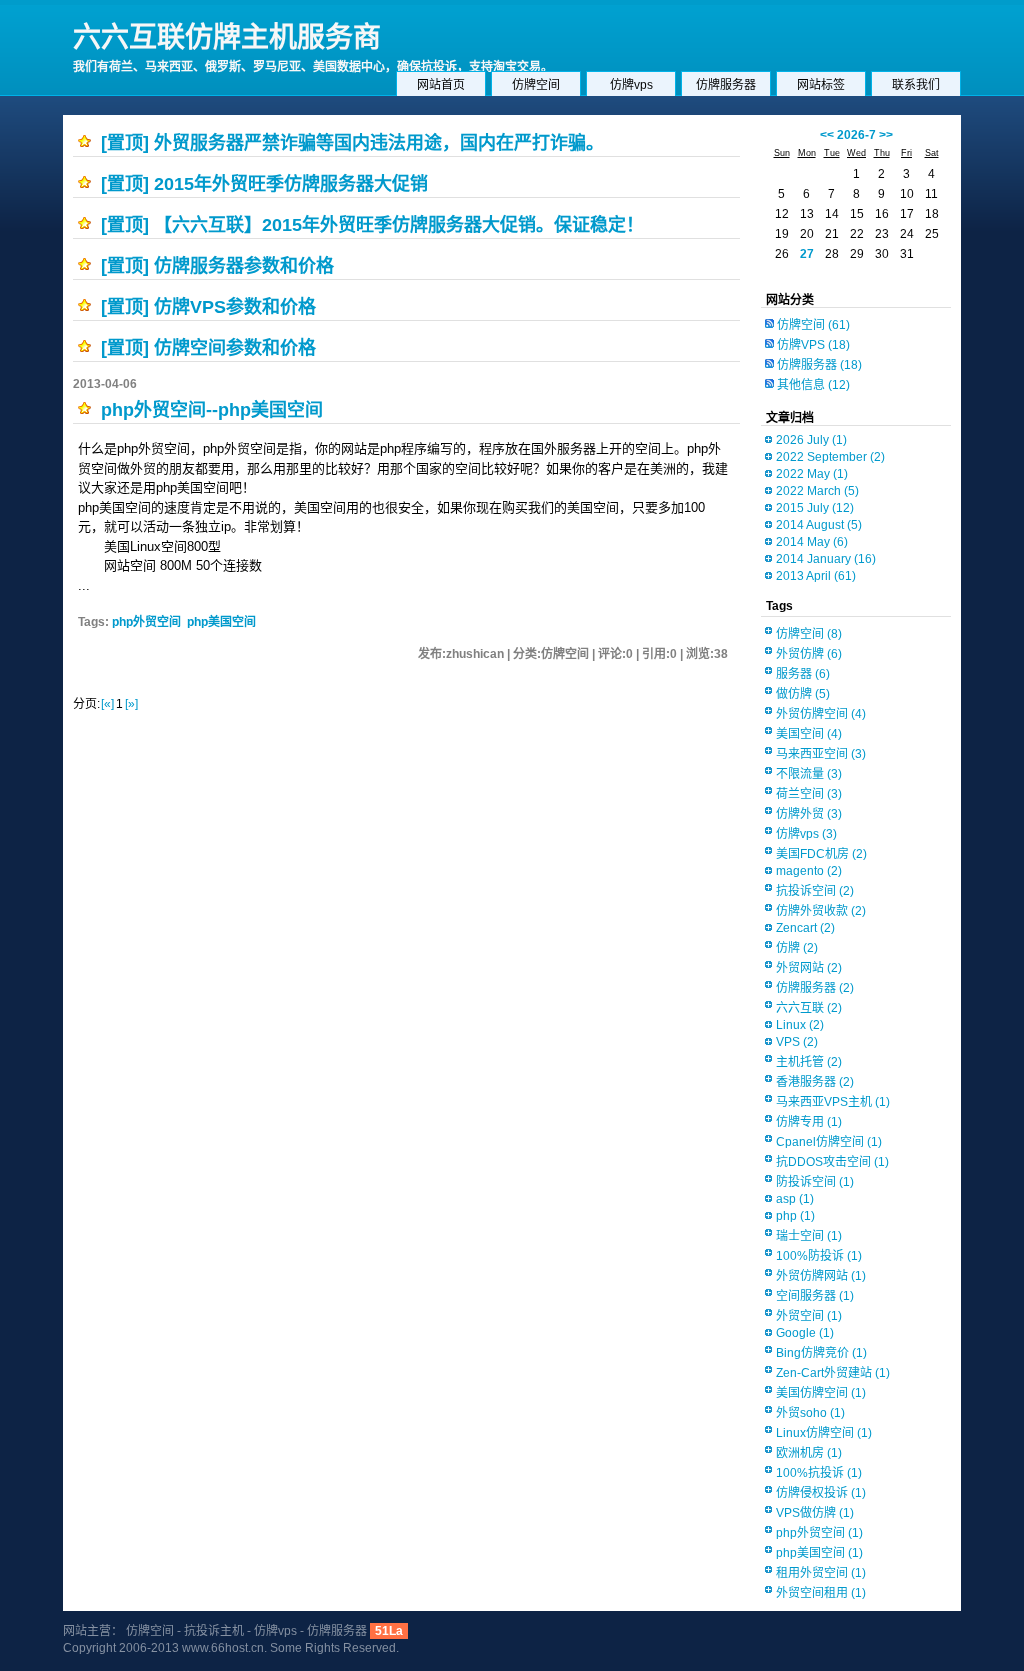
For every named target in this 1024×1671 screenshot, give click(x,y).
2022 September (830, 457)
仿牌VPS (813, 345)
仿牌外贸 (809, 814)
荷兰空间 (809, 794)
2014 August (819, 525)
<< (827, 135)
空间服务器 (815, 1296)
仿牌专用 (809, 1122)
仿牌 (797, 948)
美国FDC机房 (821, 854)
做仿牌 (803, 694)
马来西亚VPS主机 (833, 1102)
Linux (800, 1025)
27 (807, 254)
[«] (107, 704)
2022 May (812, 474)
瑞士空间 (809, 1236)
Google (805, 1333)
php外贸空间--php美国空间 (212, 410)
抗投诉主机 (214, 1631)
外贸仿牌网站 (821, 1276)
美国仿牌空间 (821, 1393)
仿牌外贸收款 (821, 911)
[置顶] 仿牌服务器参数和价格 (217, 266)
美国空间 (809, 734)
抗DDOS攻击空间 (832, 1162)
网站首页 (441, 85)
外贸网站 (809, 968)
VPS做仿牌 (815, 1513)
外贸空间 (809, 1316)
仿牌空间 (536, 85)
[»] (131, 704)
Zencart (805, 928)
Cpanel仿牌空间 (829, 1142)
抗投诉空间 (815, 891)
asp (795, 1199)
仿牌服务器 (726, 85)
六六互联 (809, 1008)
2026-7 (856, 135)
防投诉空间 (815, 1182)
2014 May (812, 542)
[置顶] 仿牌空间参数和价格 (208, 348)
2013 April (816, 576)
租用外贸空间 (821, 1573)
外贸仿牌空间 (821, 714)
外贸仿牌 (809, 654)
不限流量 (809, 774)
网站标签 (821, 85)
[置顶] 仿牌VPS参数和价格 (208, 307)
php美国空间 (221, 622)
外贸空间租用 (821, 1593)
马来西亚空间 (821, 754)
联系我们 (916, 85)
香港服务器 (815, 1082)
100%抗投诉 (819, 1473)
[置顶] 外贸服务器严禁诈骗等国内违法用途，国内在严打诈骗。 (352, 143)
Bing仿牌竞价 (821, 1353)
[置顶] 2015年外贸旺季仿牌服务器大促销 (264, 184)
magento (809, 871)
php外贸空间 (146, 622)
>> (886, 135)
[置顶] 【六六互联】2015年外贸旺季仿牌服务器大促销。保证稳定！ (372, 225)
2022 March (817, 491)
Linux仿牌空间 (824, 1433)
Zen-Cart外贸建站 (833, 1373)
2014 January (826, 559)
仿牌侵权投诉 (821, 1493)
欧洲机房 (809, 1453)
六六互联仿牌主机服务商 (227, 37)
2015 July (815, 508)
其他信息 (813, 385)
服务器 (803, 674)
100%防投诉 (819, 1256)
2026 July (811, 440)
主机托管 (809, 1062)
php (795, 1216)
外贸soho (810, 1413)
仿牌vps (631, 85)
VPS (797, 1042)
